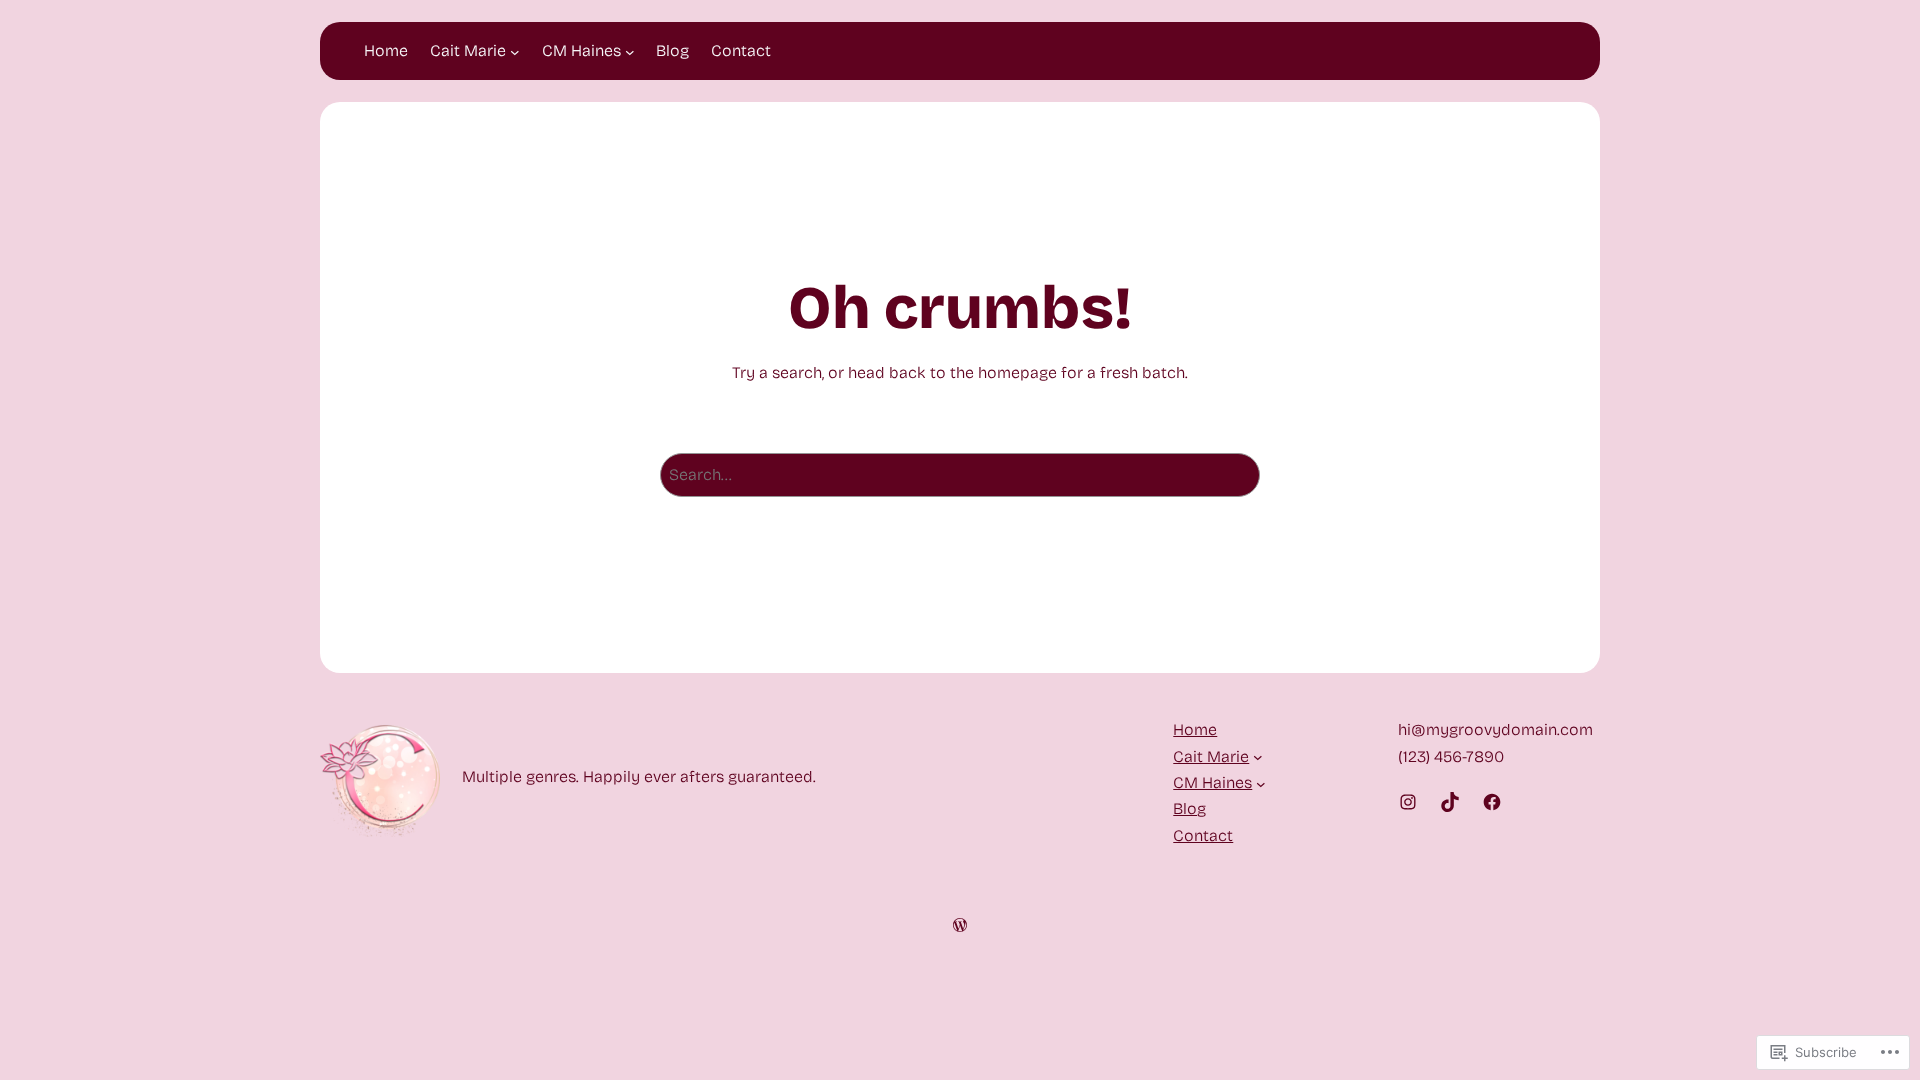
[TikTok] (1450, 802)
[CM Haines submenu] (630, 51)
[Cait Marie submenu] (515, 51)
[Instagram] (1408, 802)
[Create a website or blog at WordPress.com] (960, 926)
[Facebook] (1492, 802)
